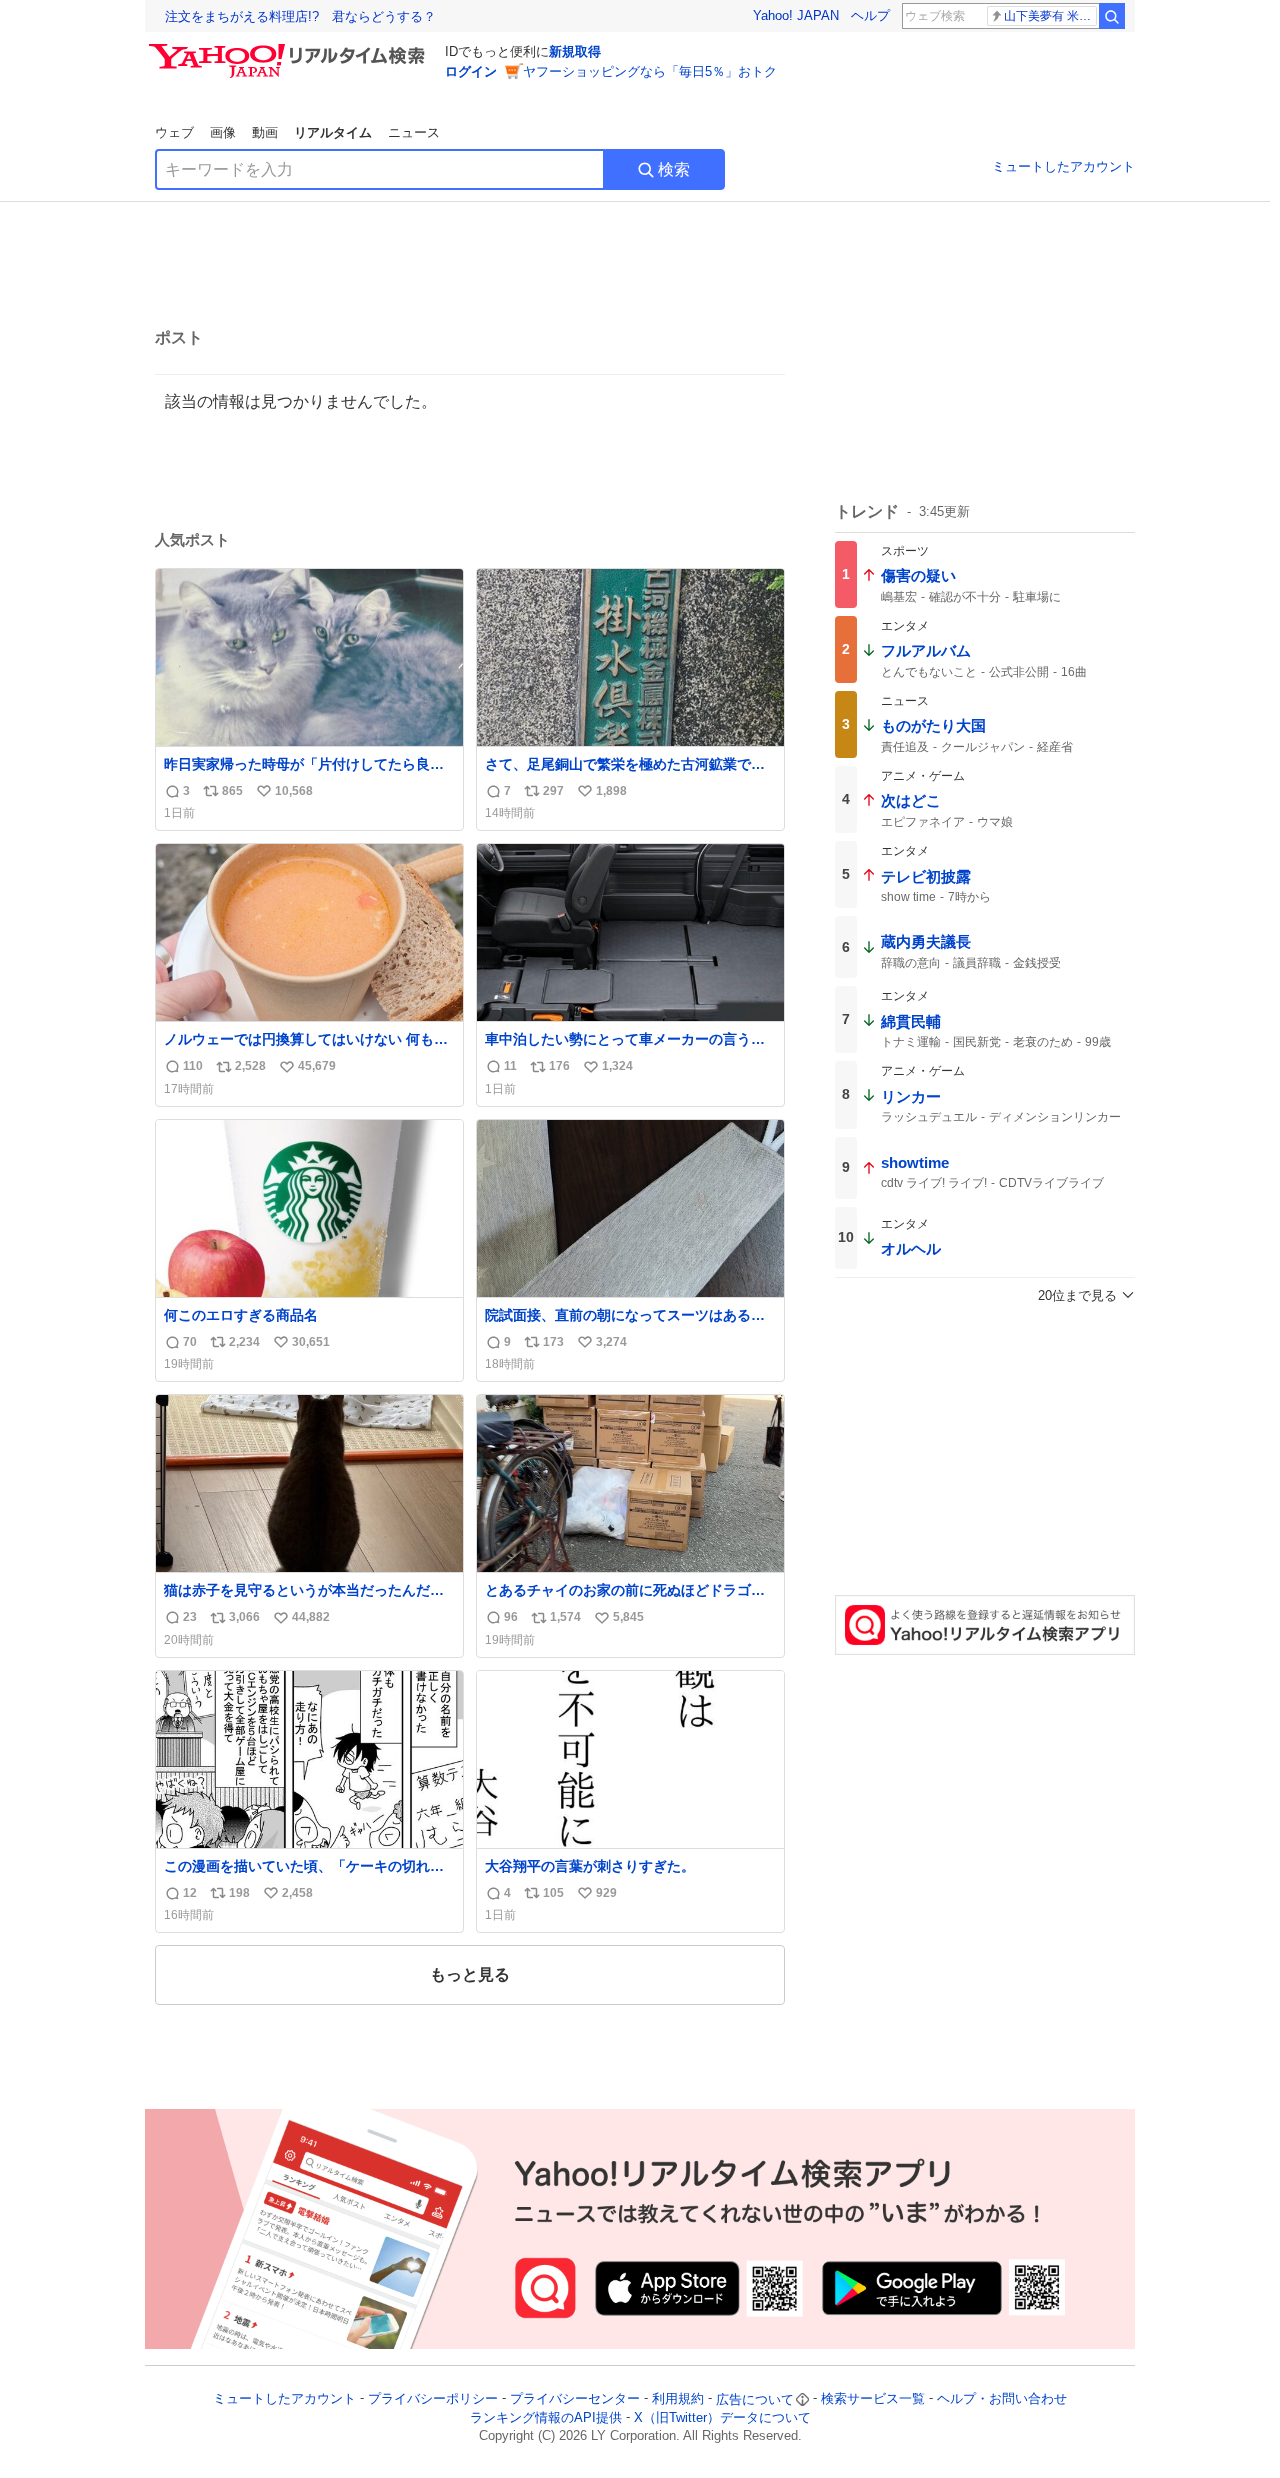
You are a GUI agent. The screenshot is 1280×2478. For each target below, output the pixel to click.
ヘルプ (870, 15)
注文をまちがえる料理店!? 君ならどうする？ (300, 16)
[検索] (1112, 16)
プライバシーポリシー (433, 2399)
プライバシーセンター (575, 2399)
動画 (265, 132)
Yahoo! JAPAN (796, 15)
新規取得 (575, 51)
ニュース (414, 132)
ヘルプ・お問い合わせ (1002, 2399)
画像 (223, 132)
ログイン (471, 71)
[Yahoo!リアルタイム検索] (290, 49)
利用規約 (678, 2399)
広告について (755, 2399)
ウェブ (174, 132)
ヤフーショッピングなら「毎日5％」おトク (650, 71)
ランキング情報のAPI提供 (546, 2417)
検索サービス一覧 (873, 2399)
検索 (674, 169)
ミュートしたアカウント (1063, 166)
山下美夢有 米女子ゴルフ (1050, 16)
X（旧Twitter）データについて (722, 2417)
